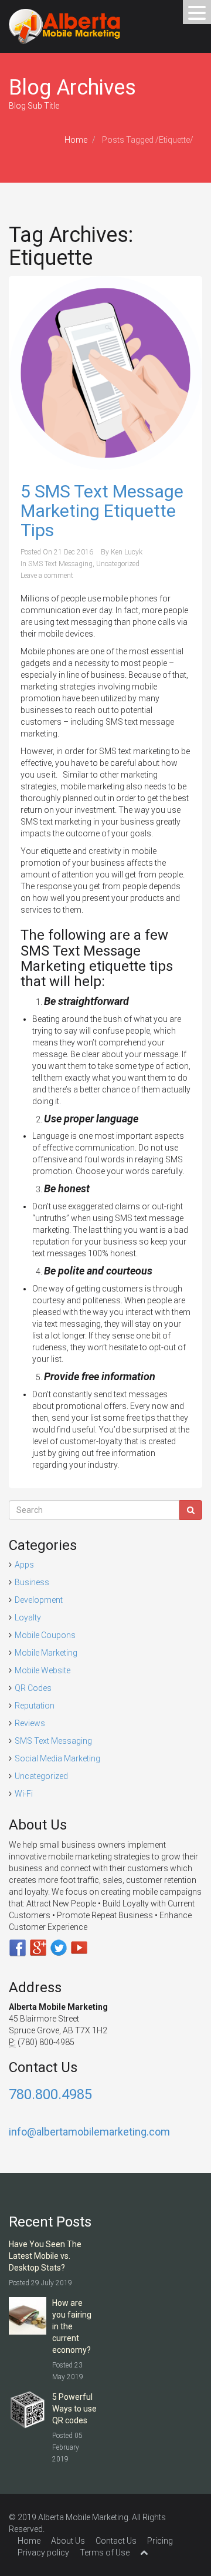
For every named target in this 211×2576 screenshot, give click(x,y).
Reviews (30, 1723)
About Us (68, 2541)
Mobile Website (42, 1670)
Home (76, 140)
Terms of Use (105, 2553)
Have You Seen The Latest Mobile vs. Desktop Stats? (45, 2256)
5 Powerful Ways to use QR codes (74, 2409)
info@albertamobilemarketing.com (89, 2132)
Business (32, 1582)
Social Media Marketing (57, 1758)
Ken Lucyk (127, 552)
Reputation (35, 1706)
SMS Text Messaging (60, 564)
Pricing (160, 2541)
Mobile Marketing (46, 1653)
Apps (24, 1565)
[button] (197, 12)
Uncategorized (118, 564)
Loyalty (28, 1617)
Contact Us (116, 2541)
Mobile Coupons (45, 1635)
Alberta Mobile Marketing (83, 2517)
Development (39, 1600)
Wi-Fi (24, 1794)
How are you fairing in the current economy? (72, 2326)
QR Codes (33, 1688)
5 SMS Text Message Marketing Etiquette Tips (102, 511)
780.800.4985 (50, 2094)
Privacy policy (43, 2553)
